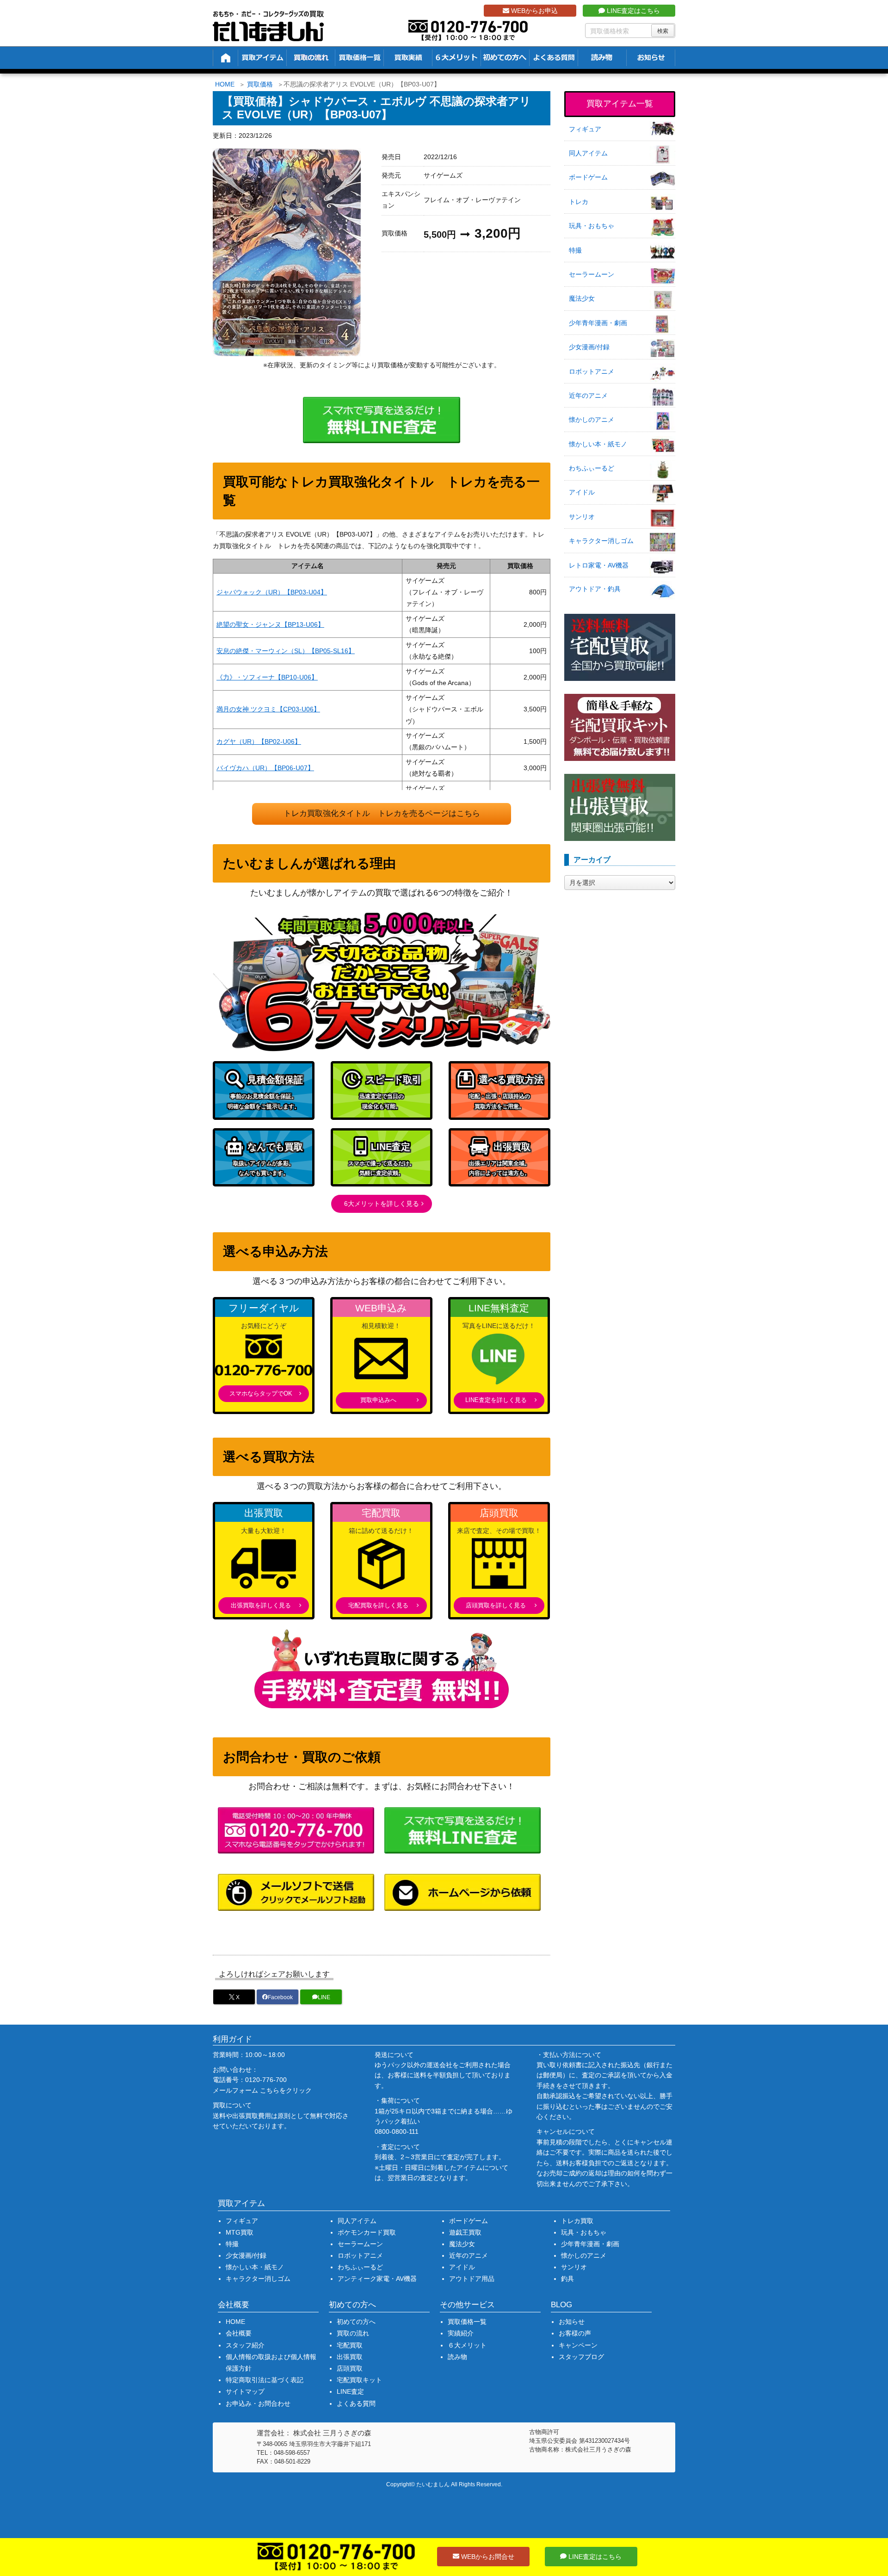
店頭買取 (350, 2368)
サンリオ (582, 517)
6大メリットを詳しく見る (382, 1204)
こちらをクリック (286, 2090)
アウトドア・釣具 (595, 589)
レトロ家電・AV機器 (599, 565)
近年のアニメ (588, 395)
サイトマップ (245, 2391)
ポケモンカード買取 (367, 2232)
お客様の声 (575, 2333)
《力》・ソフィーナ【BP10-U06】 (267, 677)
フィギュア (585, 129)
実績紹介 (461, 2333)
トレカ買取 (577, 2221)
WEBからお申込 (533, 11)
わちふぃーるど (592, 468)
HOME (225, 84)
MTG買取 (240, 2232)
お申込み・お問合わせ (258, 2403)
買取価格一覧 (467, 2322)
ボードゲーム (588, 177)
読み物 (457, 2357)
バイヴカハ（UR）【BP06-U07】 (265, 768)
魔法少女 (582, 298)
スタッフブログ (581, 2357)
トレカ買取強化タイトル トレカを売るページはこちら (382, 813)
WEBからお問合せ (487, 2557)
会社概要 (239, 2333)
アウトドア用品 (472, 2279)
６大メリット (467, 2345)
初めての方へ (356, 2322)
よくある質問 (356, 2403)
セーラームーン (592, 274)
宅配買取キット (359, 2380)
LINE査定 (350, 2391)
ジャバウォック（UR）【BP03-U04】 (272, 592)
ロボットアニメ (592, 371)
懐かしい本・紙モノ (598, 444)
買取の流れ (353, 2333)
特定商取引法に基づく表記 (265, 2380)
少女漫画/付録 (589, 347)
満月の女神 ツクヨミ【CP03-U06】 (268, 709)
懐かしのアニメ (592, 420)
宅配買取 (350, 2345)
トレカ (579, 202)
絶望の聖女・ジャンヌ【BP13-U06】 (270, 624)
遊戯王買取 (465, 2232)
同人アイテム (588, 153)
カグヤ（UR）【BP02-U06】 (259, 741)
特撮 (575, 250)
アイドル (582, 492)
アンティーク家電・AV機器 (377, 2279)
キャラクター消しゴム (601, 541)
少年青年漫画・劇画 (598, 323)
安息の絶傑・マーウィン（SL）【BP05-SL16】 (286, 651)
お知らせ (572, 2322)
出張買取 (350, 2357)
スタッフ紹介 (245, 2345)
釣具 (567, 2279)
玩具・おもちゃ (592, 226)
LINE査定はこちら (632, 11)
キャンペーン (578, 2345)
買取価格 (260, 84)
